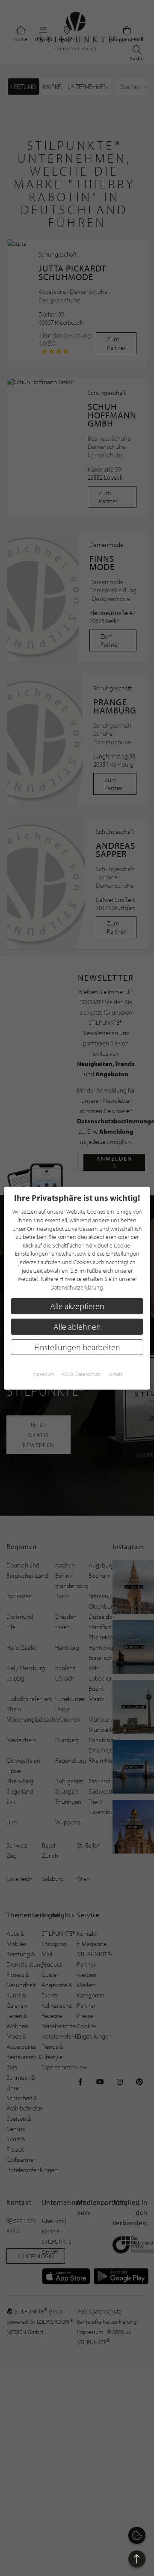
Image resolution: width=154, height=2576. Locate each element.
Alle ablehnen (77, 1327)
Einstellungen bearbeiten (77, 1347)
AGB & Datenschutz (81, 1374)
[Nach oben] (137, 2559)
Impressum (43, 1374)
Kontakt (115, 1374)
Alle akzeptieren (77, 1306)
